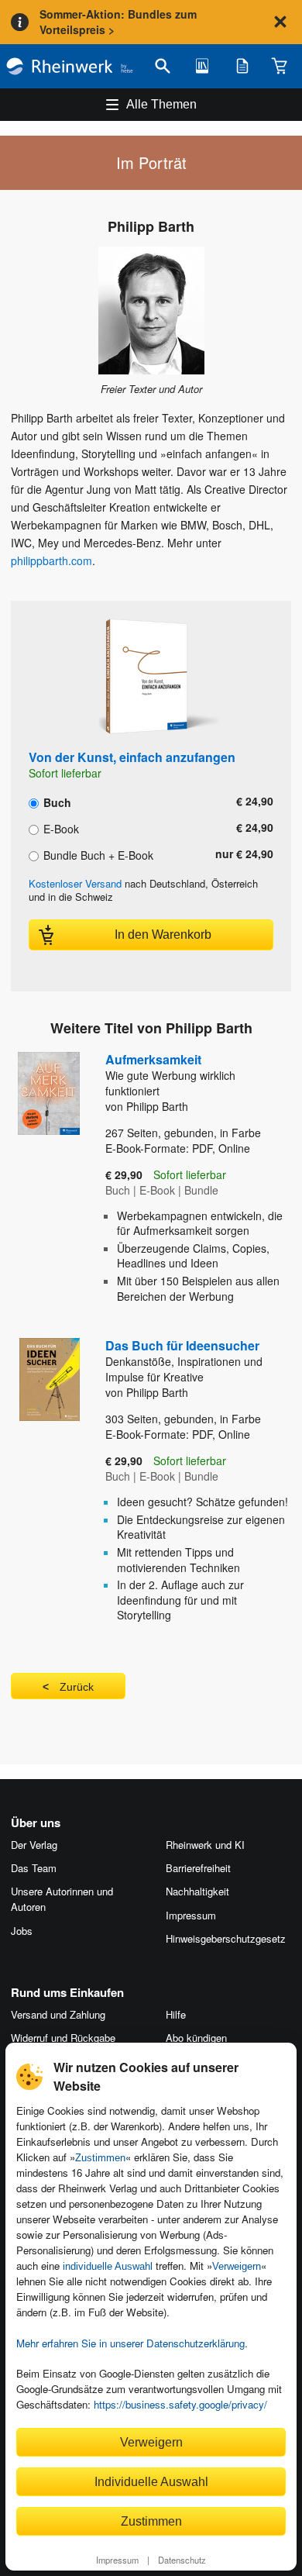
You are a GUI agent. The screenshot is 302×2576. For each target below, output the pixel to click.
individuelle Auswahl (108, 2266)
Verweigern (237, 2266)
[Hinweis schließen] (280, 22)
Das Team (34, 1868)
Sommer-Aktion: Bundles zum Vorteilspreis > (118, 22)
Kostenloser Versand (75, 883)
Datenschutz (182, 2560)
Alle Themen (161, 104)
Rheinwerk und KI (205, 1845)
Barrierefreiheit (198, 1868)
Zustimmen (100, 2158)
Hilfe (176, 2014)
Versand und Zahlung (58, 2014)
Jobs (22, 1931)
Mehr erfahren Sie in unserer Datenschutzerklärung (130, 2343)
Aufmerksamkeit (170, 1074)
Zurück (77, 1687)
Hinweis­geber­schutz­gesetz (226, 1938)
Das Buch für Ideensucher (184, 1360)
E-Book (60, 828)
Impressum (117, 2560)
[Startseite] (70, 66)
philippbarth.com (51, 560)
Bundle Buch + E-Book (97, 854)
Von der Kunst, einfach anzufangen (132, 757)
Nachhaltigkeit (197, 1891)
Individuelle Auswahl (151, 2481)
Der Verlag (34, 1845)
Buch (56, 802)
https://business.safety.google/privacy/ (180, 2404)
